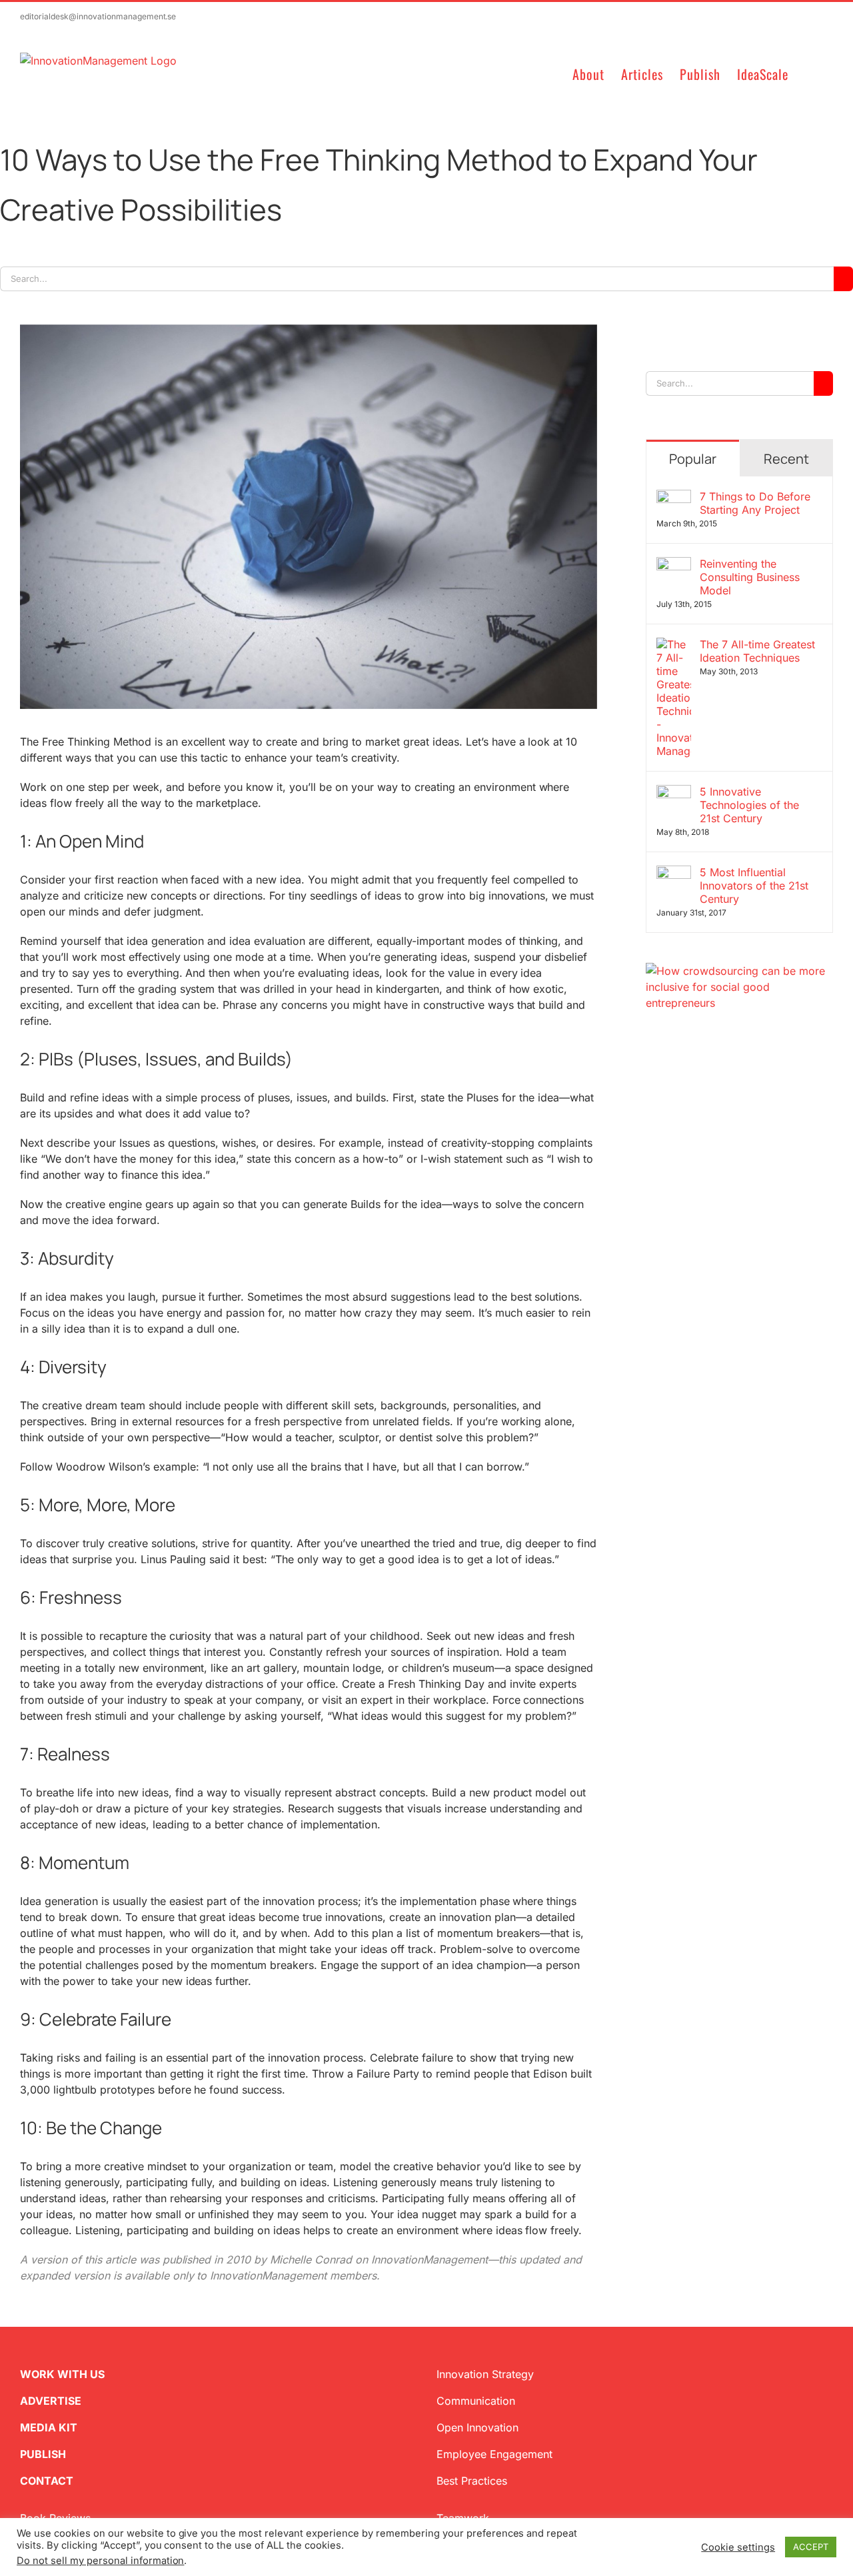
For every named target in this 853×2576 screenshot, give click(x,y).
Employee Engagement (494, 2454)
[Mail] (715, 1048)
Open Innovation (477, 2427)
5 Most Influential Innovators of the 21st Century (754, 886)
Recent (786, 459)
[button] (811, 73)
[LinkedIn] (694, 1048)
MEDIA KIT (49, 2427)
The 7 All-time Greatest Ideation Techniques (757, 651)
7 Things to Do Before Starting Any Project (755, 503)
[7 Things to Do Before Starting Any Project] (674, 498)
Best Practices (472, 2481)
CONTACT (47, 2481)
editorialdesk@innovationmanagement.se (98, 16)
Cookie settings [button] (738, 2547)
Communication (476, 2401)
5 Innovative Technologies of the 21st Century (749, 805)
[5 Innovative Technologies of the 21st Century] (674, 793)
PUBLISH (43, 2454)
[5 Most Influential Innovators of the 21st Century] (674, 874)
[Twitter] (651, 1048)
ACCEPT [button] (811, 2547)
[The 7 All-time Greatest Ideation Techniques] (674, 646)
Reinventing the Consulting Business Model (750, 577)
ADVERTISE (51, 2401)
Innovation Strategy (485, 2374)
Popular (693, 459)
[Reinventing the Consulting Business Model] (674, 565)
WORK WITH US (62, 2374)
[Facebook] (672, 1048)
